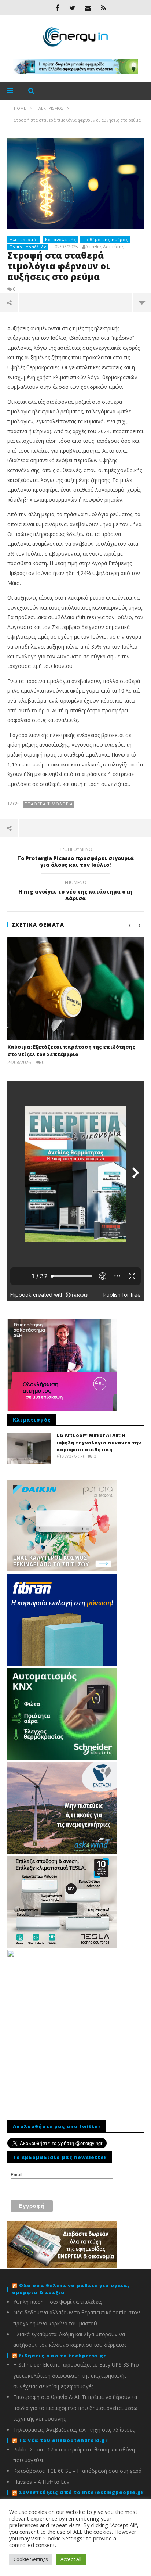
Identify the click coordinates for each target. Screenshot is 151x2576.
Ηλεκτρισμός (24, 239)
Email (16, 2175)
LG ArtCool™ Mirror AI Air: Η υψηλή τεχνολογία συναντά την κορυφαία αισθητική (99, 1442)
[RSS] (103, 8)
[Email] (88, 8)
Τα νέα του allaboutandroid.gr (63, 2440)
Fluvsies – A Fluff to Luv (41, 2482)
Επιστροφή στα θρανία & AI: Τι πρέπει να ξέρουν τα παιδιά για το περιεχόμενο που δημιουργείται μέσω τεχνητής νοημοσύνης (75, 2408)
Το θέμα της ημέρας (105, 239)
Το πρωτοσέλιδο (28, 247)
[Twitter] (73, 8)
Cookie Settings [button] (31, 2559)
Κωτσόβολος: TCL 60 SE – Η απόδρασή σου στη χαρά (77, 2471)
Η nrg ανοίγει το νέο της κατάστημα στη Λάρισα (75, 891)
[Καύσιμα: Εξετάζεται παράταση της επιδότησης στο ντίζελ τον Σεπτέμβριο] (75, 989)
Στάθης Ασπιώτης (105, 247)
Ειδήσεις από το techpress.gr (62, 2356)
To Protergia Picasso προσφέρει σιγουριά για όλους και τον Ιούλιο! (75, 858)
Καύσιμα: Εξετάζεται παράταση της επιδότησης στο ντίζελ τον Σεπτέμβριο (71, 1050)
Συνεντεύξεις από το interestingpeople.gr (81, 2492)
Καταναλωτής (61, 239)
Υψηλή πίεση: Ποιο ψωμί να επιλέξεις (58, 2302)
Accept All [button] (71, 2559)
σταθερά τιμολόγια (49, 804)
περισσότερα (142, 302)
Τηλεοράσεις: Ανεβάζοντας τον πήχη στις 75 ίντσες (74, 2430)
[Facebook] (57, 8)
